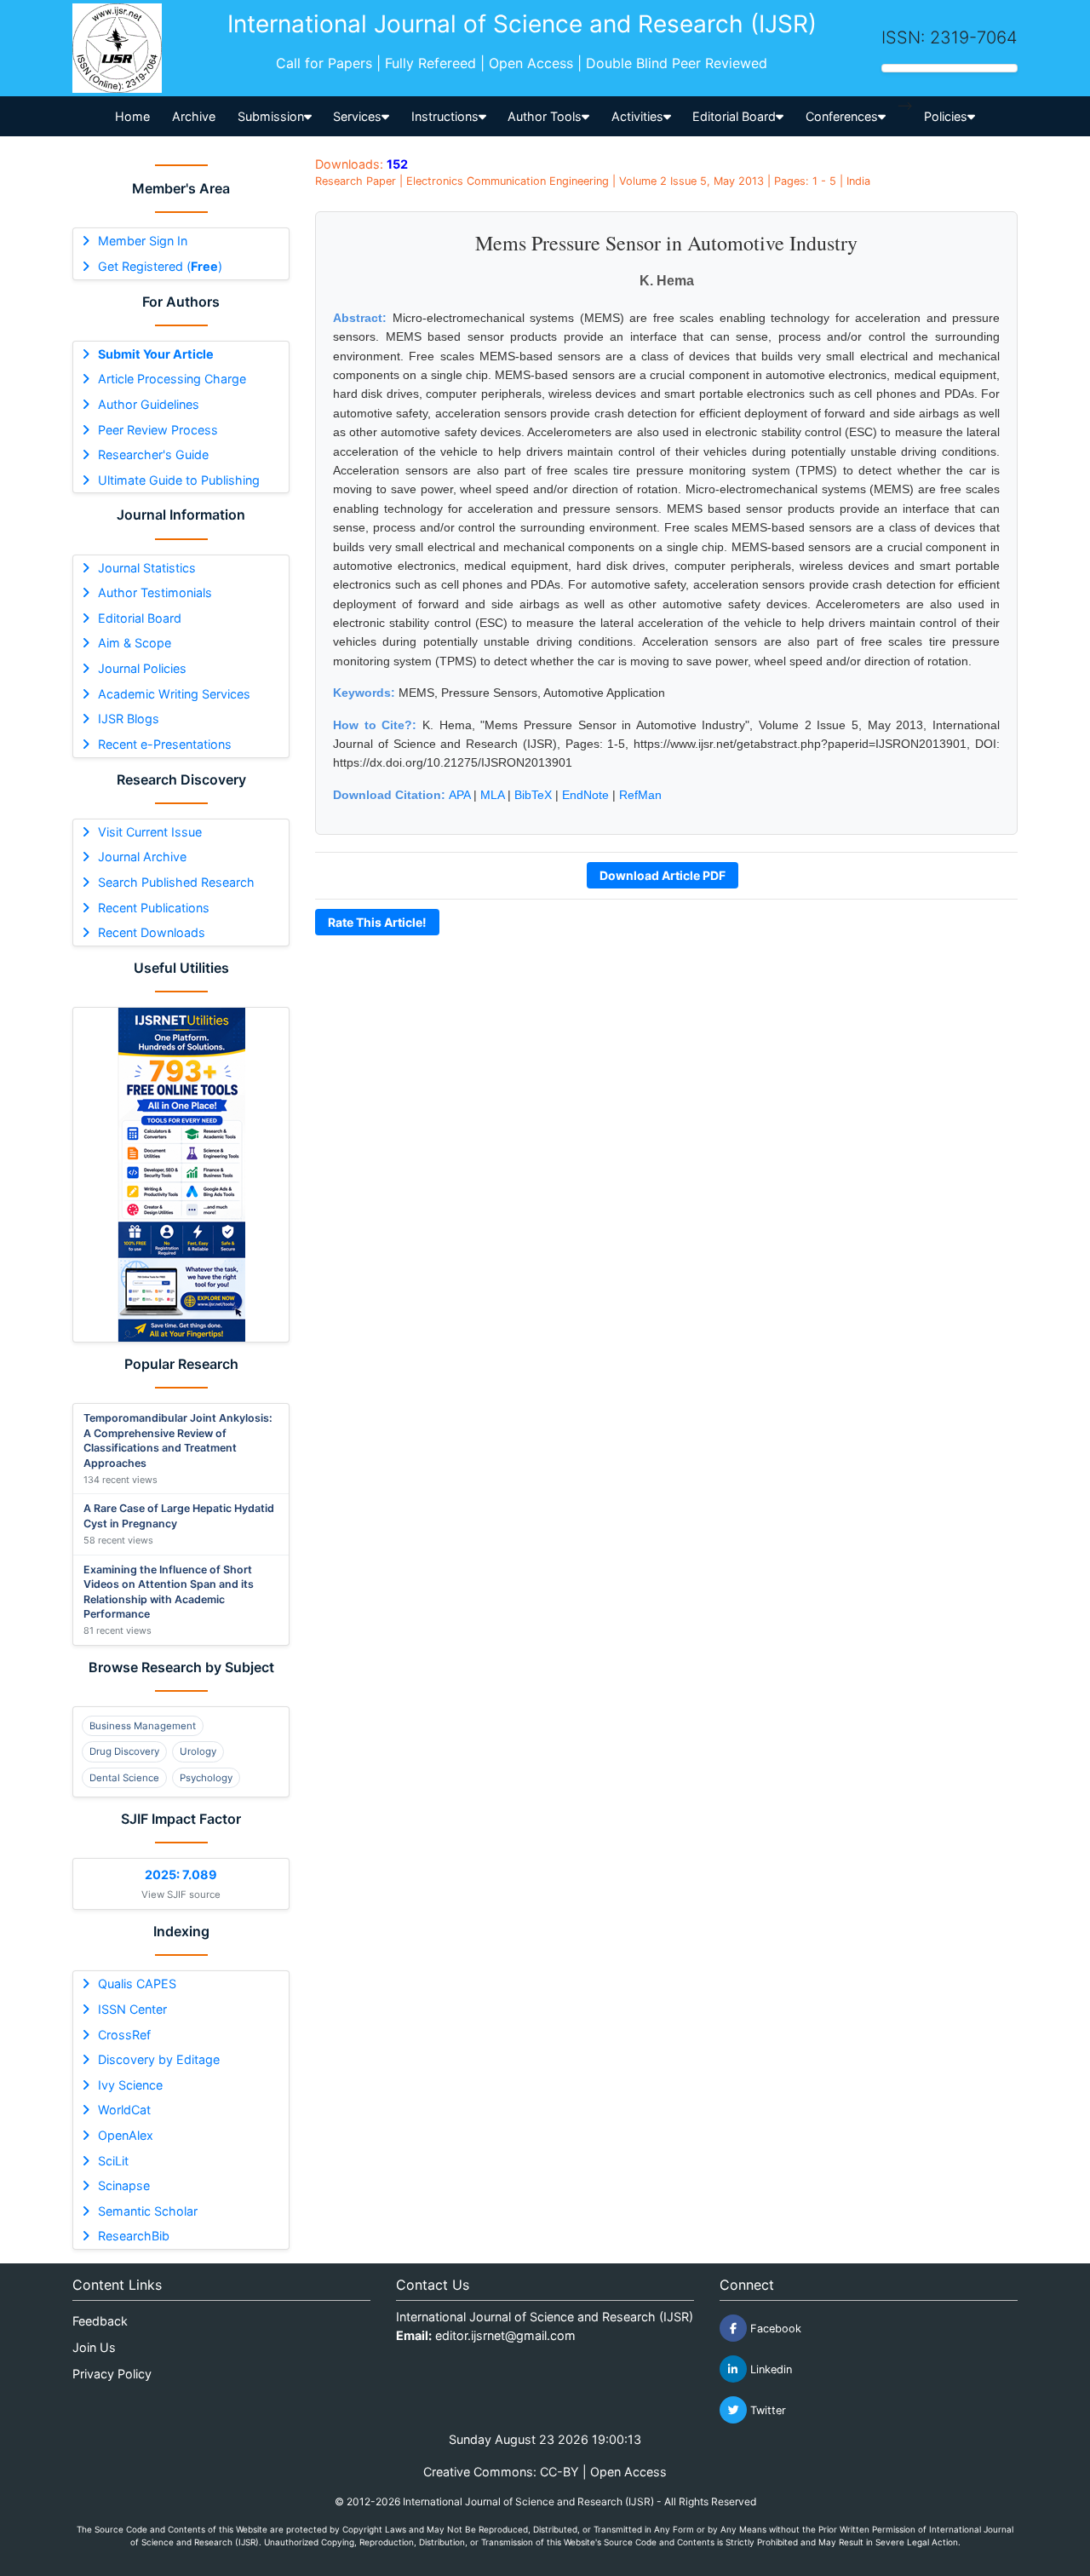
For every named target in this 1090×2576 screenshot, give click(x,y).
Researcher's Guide (153, 454)
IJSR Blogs (129, 719)
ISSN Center (132, 2009)
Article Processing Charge (172, 379)
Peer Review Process (158, 430)
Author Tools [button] (545, 116)
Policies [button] (946, 116)
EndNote (585, 795)
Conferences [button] (842, 116)
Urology (198, 1751)
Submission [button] (271, 116)
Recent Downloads (152, 932)
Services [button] (357, 116)
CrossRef (124, 2035)
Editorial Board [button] (734, 116)
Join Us (94, 2347)
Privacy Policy (112, 2374)
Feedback (100, 2321)
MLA (492, 795)
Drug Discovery (124, 1751)
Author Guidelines (149, 404)
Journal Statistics (147, 568)
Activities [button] (637, 116)
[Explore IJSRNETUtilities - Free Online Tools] (181, 1175)
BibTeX (533, 795)
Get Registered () (160, 266)
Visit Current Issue (150, 832)
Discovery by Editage (159, 2059)
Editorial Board (140, 618)
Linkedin (769, 2369)
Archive (194, 116)
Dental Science (124, 1778)
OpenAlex (126, 2135)
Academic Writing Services (174, 694)
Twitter (766, 2410)
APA (459, 795)
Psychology (206, 1778)
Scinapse (124, 2185)
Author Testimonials (155, 592)
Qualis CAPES (137, 1984)
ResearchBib (134, 2236)
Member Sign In (143, 241)
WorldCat (124, 2110)
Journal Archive (142, 857)
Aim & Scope (135, 643)
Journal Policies (142, 668)
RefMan (640, 795)
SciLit (113, 2161)
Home (132, 116)
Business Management (143, 1726)
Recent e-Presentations (165, 744)
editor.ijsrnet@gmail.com (505, 2335)
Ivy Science (130, 2085)
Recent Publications (154, 908)
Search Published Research (176, 882)
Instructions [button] (445, 116)
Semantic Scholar (148, 2211)
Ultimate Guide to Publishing (179, 480)
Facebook (774, 2329)
